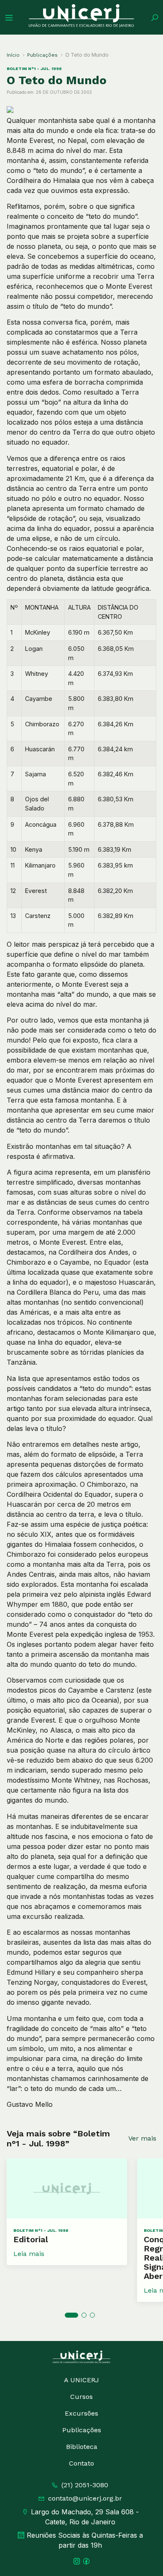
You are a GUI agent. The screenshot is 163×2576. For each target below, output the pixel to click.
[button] (71, 2315)
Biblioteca (82, 2447)
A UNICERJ (81, 2380)
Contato (81, 2463)
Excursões (81, 2413)
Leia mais (29, 2254)
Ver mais (142, 2138)
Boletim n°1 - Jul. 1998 (34, 69)
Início (13, 55)
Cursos (81, 2397)
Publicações (42, 55)
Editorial (31, 2239)
